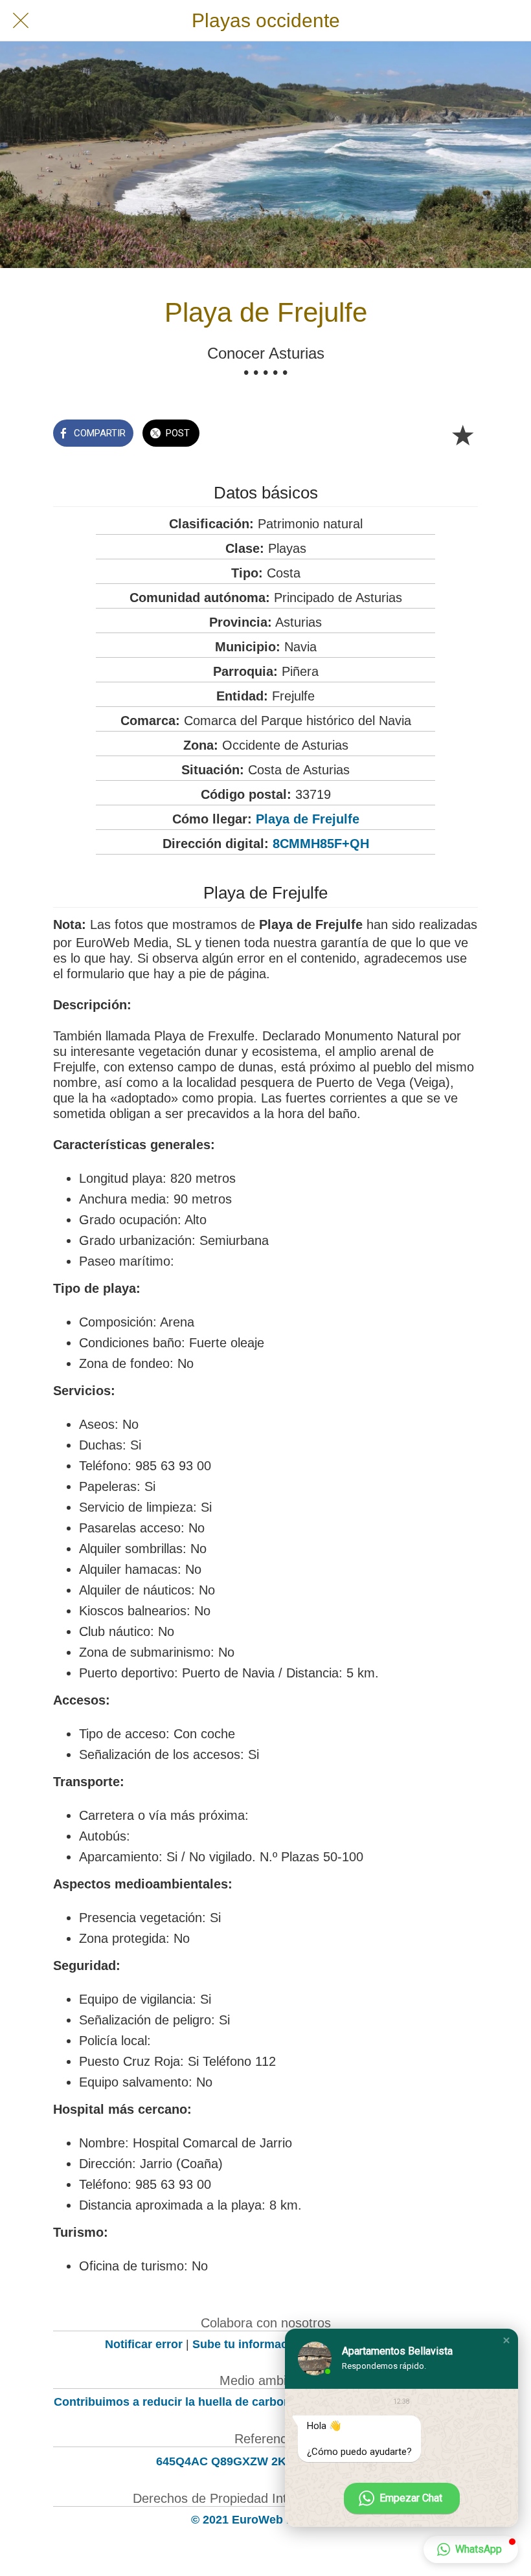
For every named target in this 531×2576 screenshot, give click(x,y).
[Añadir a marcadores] (462, 434)
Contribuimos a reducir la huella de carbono (176, 2402)
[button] (506, 2340)
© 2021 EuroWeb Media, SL (266, 2520)
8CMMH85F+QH (321, 844)
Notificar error (144, 2344)
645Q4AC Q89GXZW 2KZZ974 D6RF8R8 (265, 2461)
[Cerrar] (21, 21)
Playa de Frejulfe (308, 819)
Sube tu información (249, 2344)
